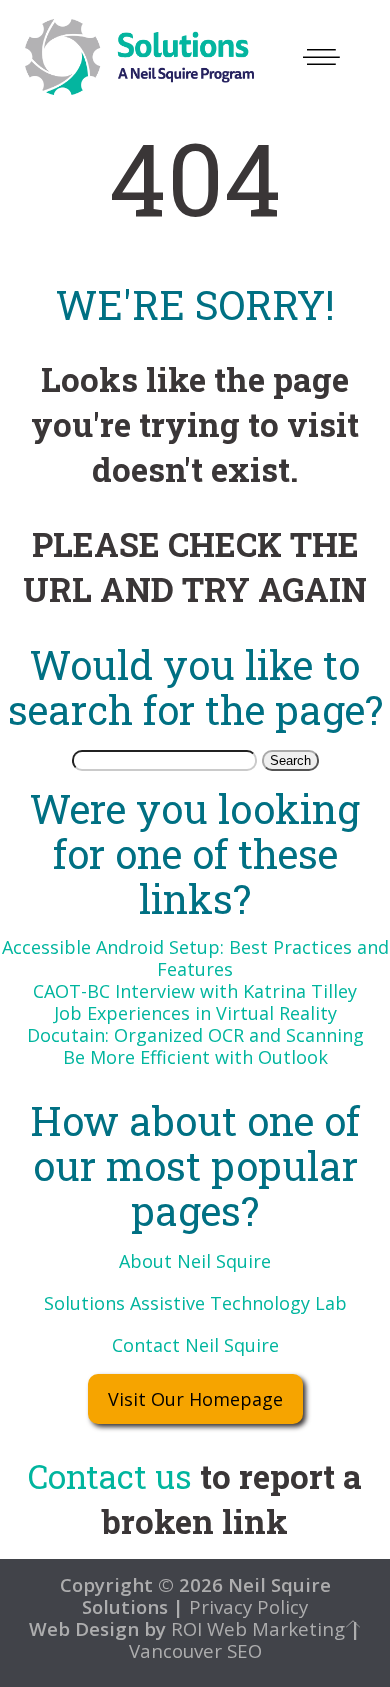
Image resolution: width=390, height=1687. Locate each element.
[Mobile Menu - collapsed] (321, 57)
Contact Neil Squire (195, 1345)
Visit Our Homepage (195, 1399)
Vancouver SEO (195, 1650)
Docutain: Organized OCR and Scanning (195, 1035)
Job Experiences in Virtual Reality (195, 1013)
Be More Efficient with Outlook (195, 1057)
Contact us (110, 1476)
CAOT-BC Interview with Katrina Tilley (195, 991)
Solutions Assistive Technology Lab (195, 1303)
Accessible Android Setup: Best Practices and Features (195, 958)
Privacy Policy (246, 1606)
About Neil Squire (195, 1261)
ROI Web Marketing (258, 1628)
